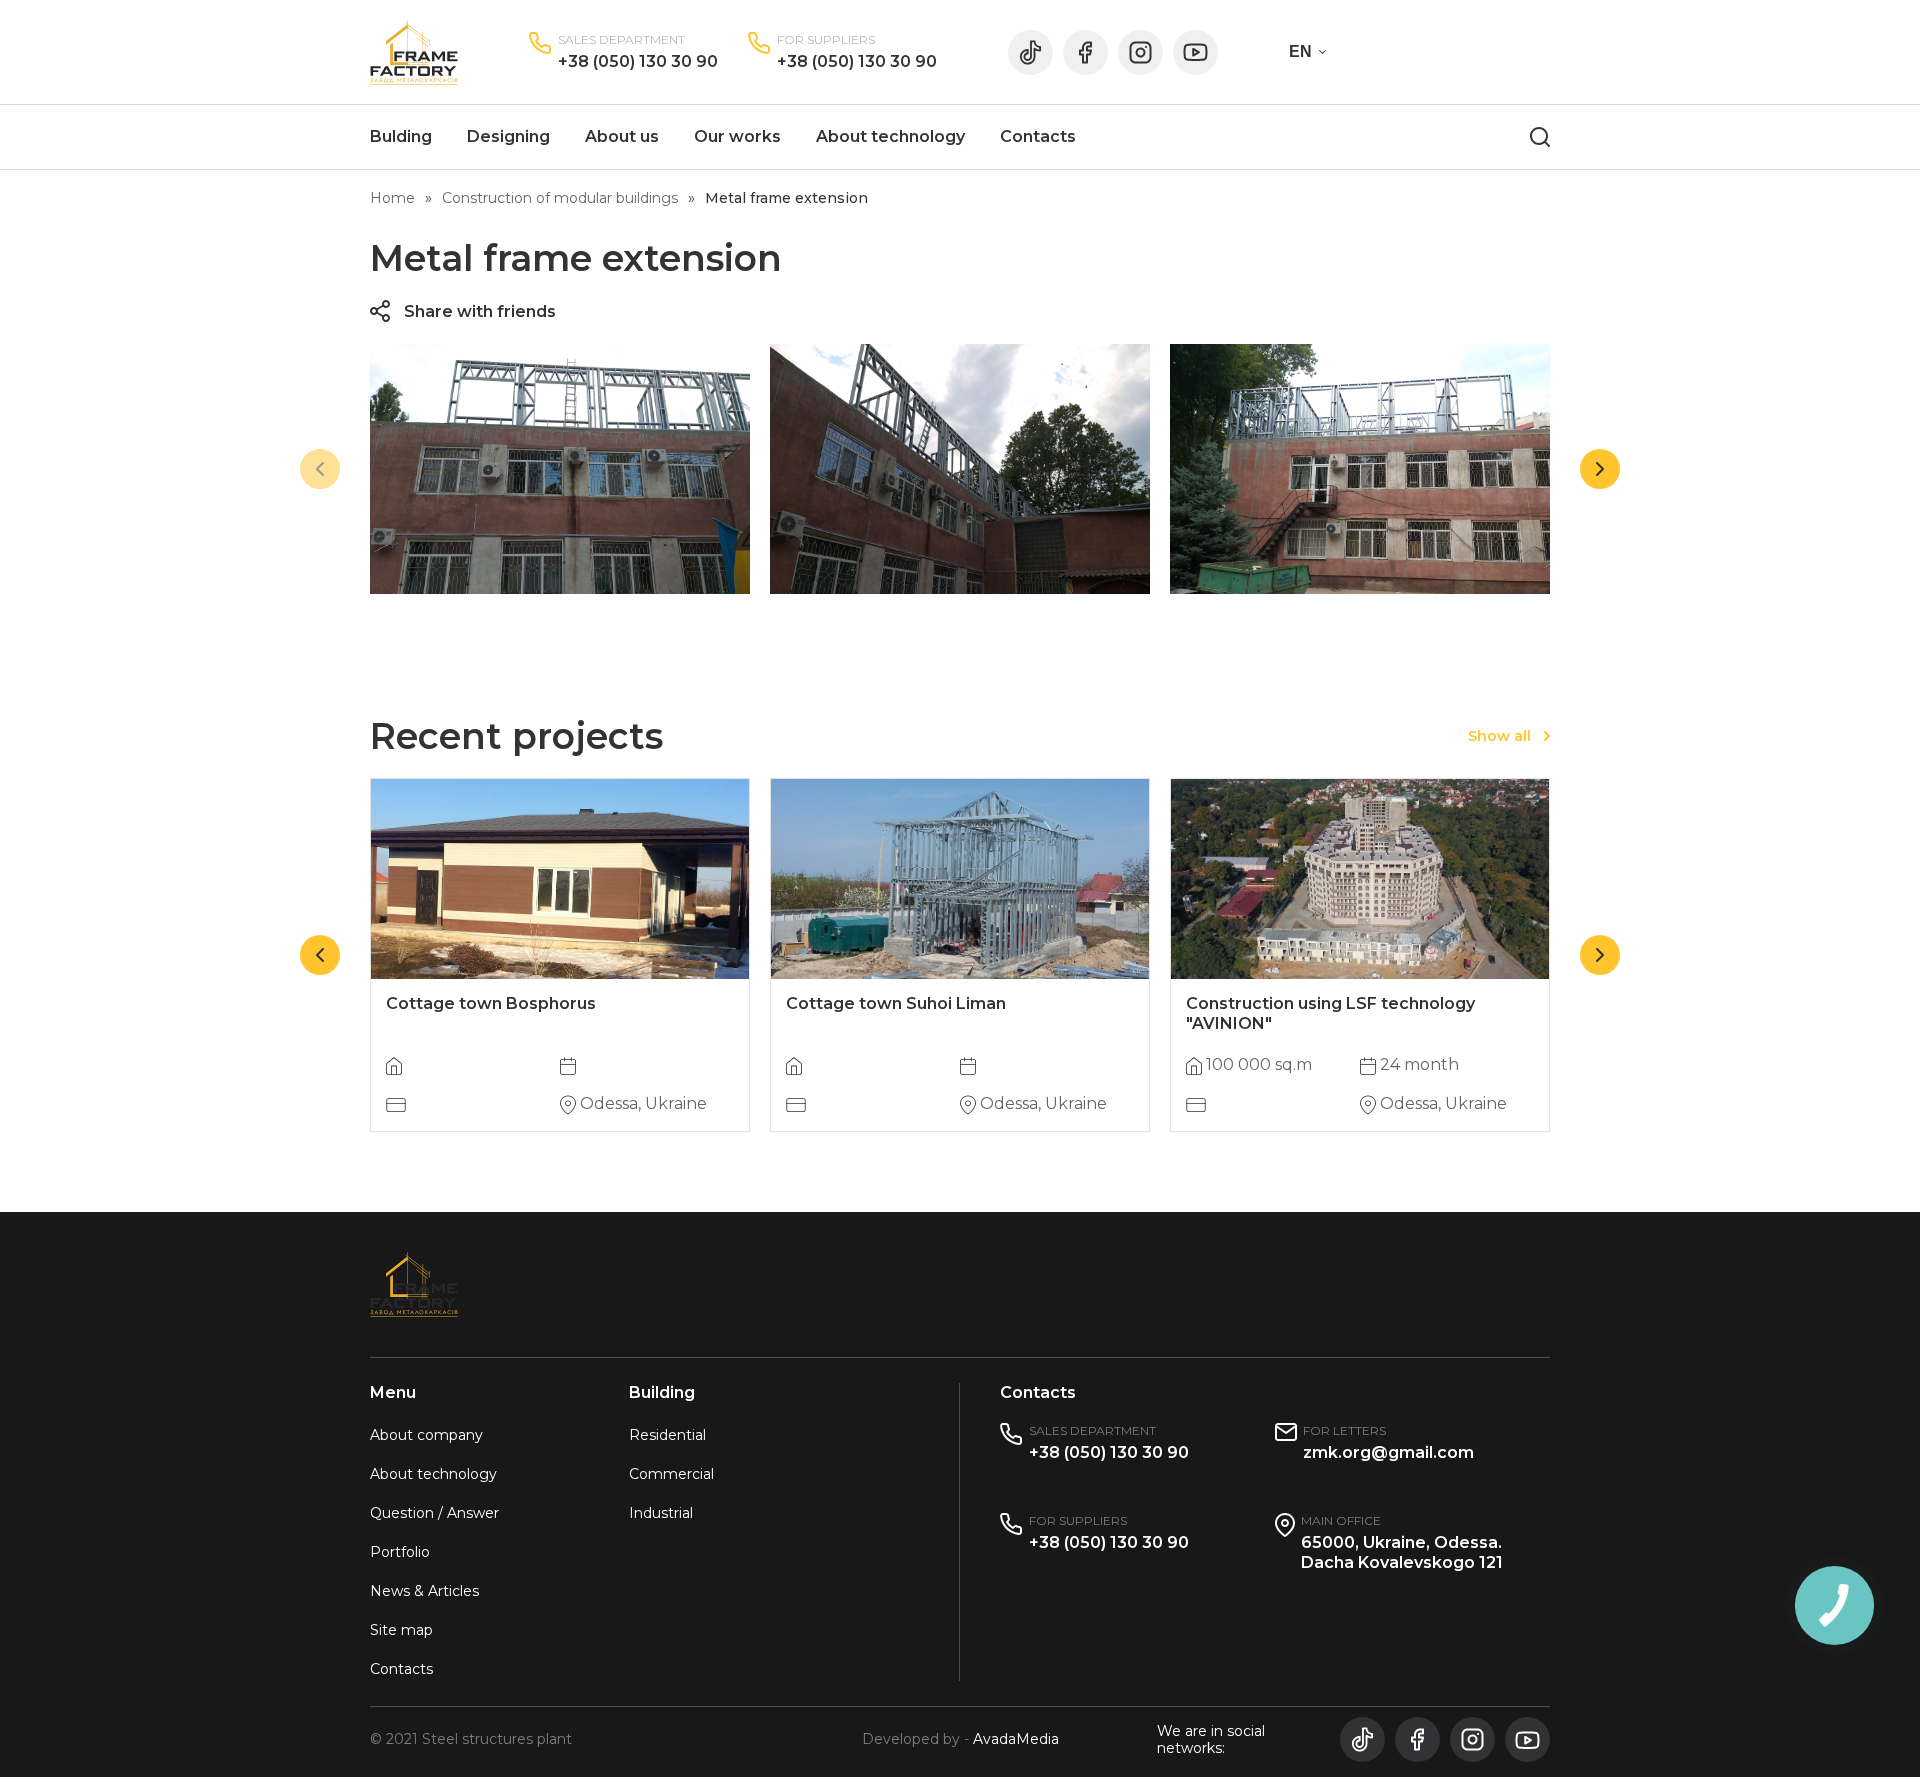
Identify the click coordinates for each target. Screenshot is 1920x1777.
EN (1300, 51)
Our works (737, 136)
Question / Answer (434, 1513)
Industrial (661, 1513)
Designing (508, 136)
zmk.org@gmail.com (1388, 1452)
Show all (1499, 736)
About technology (890, 136)
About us (622, 136)
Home (392, 198)
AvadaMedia (1016, 1739)
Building (662, 1392)
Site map (401, 1630)
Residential (667, 1435)
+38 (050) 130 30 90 (638, 61)
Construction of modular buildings (560, 198)
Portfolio (400, 1552)
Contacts (1038, 136)
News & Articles (424, 1591)
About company (426, 1435)
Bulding (401, 136)
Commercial (671, 1474)
